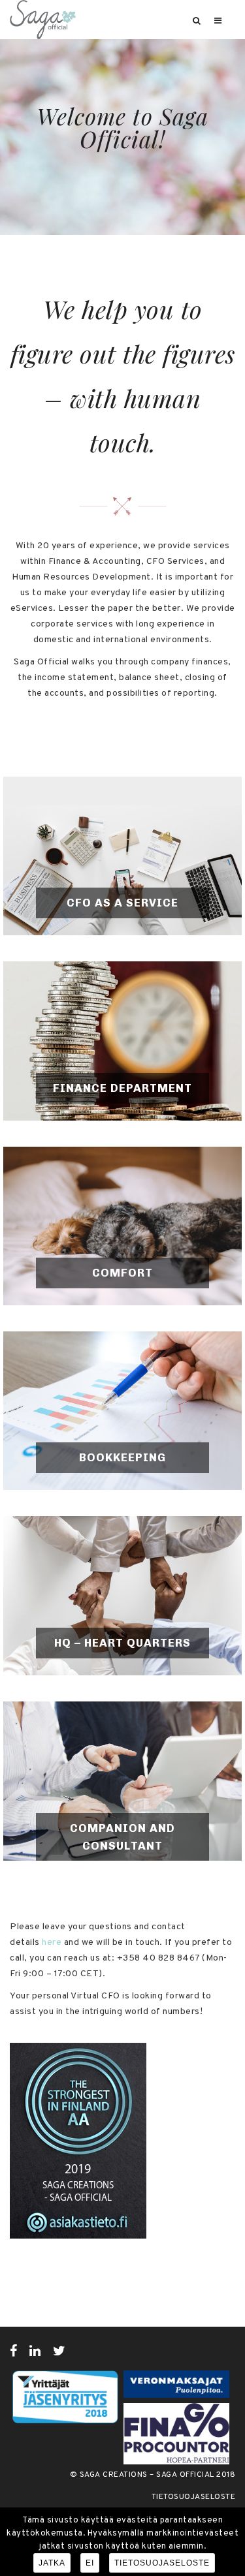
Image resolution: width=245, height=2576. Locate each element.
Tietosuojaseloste (194, 2497)
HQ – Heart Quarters (122, 1643)
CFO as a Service (122, 903)
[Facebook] (14, 2351)
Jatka (52, 2563)
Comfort (122, 1273)
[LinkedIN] (35, 2351)
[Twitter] (59, 2351)
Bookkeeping (122, 1457)
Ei (90, 2563)
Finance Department (122, 1088)
